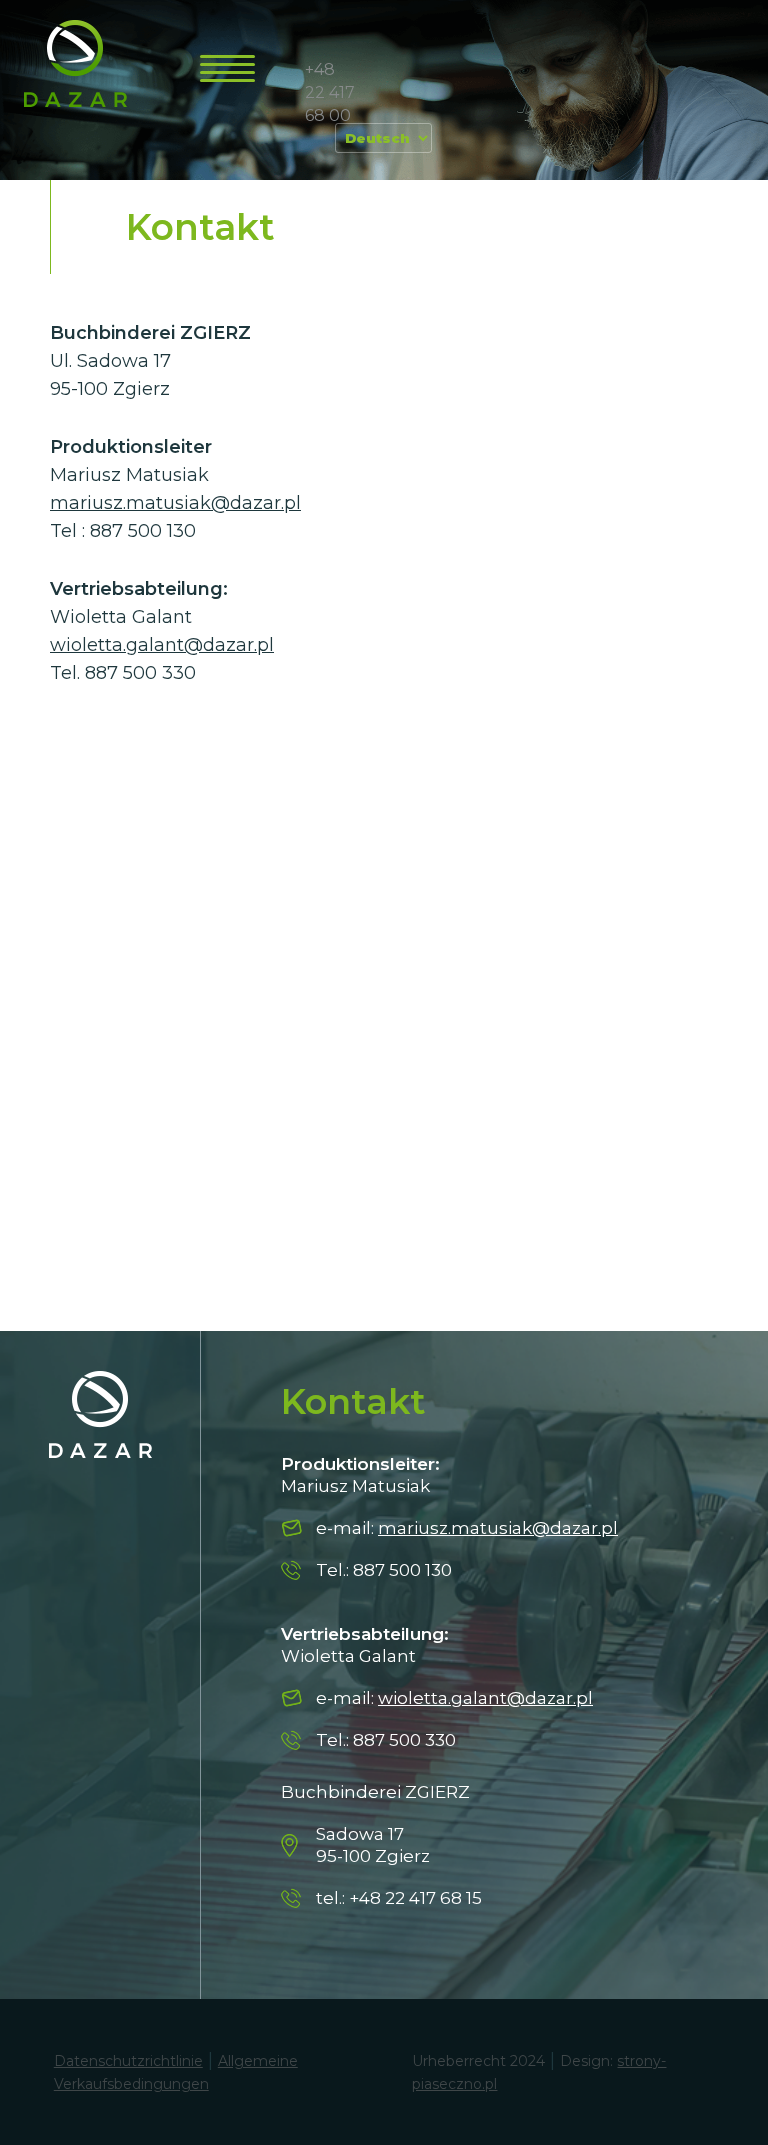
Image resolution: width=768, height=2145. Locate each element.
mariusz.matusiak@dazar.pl (175, 503)
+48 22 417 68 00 (330, 92)
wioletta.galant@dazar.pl (162, 645)
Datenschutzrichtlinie (128, 2061)
